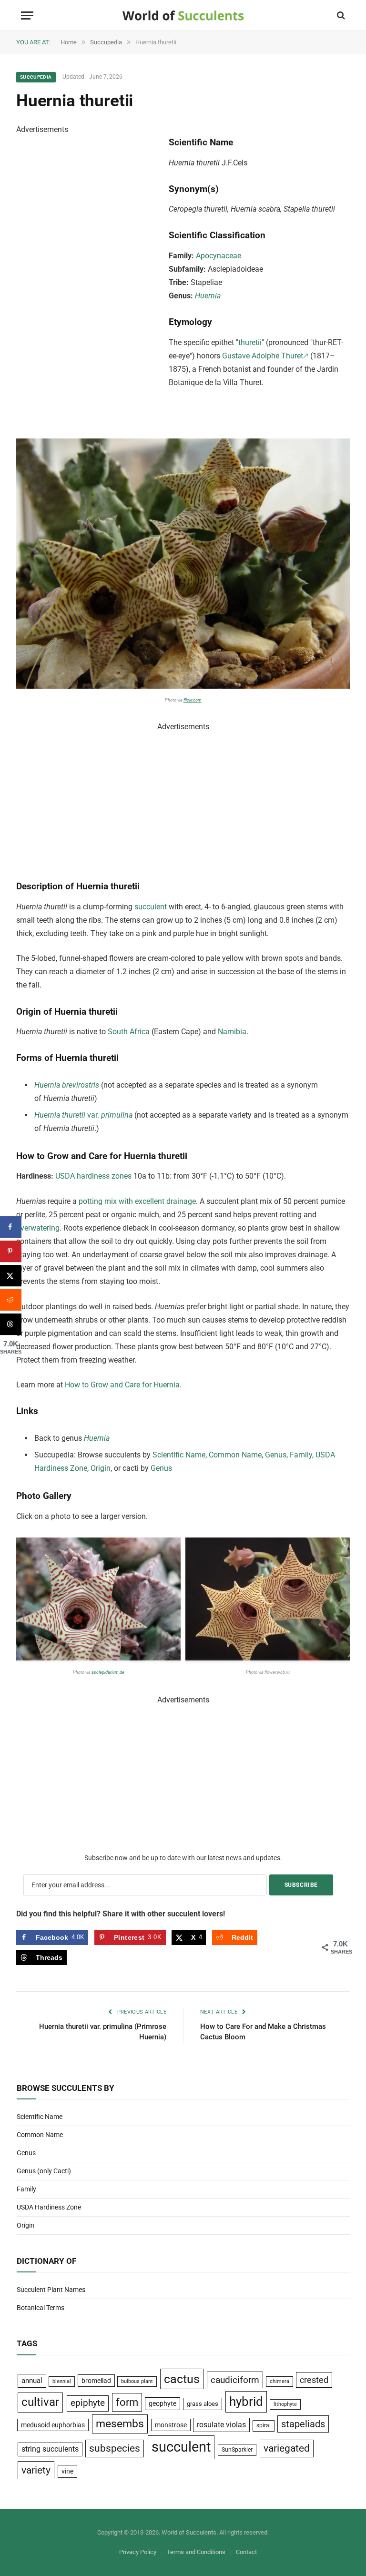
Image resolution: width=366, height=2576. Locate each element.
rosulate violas (221, 2425)
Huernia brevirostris (67, 1085)
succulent (151, 907)
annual (32, 2381)
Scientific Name (179, 1455)
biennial (62, 2381)
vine (67, 2471)
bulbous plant (137, 2381)
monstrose (171, 2425)
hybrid (246, 2402)
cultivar (40, 2402)
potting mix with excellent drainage (137, 1201)
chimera (280, 2381)
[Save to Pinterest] (11, 1251)
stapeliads (303, 2424)
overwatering (38, 1228)
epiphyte (88, 2403)
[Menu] (27, 15)
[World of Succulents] (183, 15)
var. (83, 1115)
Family (301, 1455)
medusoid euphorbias (53, 2425)
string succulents (50, 2449)
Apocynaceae (219, 256)
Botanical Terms (41, 2308)
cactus (182, 2379)
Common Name (235, 1455)
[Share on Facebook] (11, 1227)
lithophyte (285, 2404)
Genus (276, 1455)
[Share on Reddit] (11, 1300)
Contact (246, 2552)
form (127, 2402)
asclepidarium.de (108, 1672)
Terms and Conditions (196, 2552)
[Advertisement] (88, 279)
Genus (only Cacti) (44, 2171)
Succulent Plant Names (51, 2290)
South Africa (129, 1032)
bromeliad (96, 2381)
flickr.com (193, 700)
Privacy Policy (138, 2552)
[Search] (340, 15)
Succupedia (36, 77)
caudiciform (235, 2380)
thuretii (250, 342)
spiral (264, 2425)
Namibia (232, 1032)
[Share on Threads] (11, 1324)
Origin (101, 1468)
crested (314, 2380)
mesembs (120, 2424)
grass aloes (203, 2404)
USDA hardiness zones (93, 1176)
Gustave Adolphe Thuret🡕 (265, 356)
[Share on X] (11, 1276)
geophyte (163, 2403)
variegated (287, 2448)
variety (36, 2470)
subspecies (115, 2448)
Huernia (208, 296)
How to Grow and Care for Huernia (122, 1385)
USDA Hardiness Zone (49, 2207)
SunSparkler (237, 2449)
